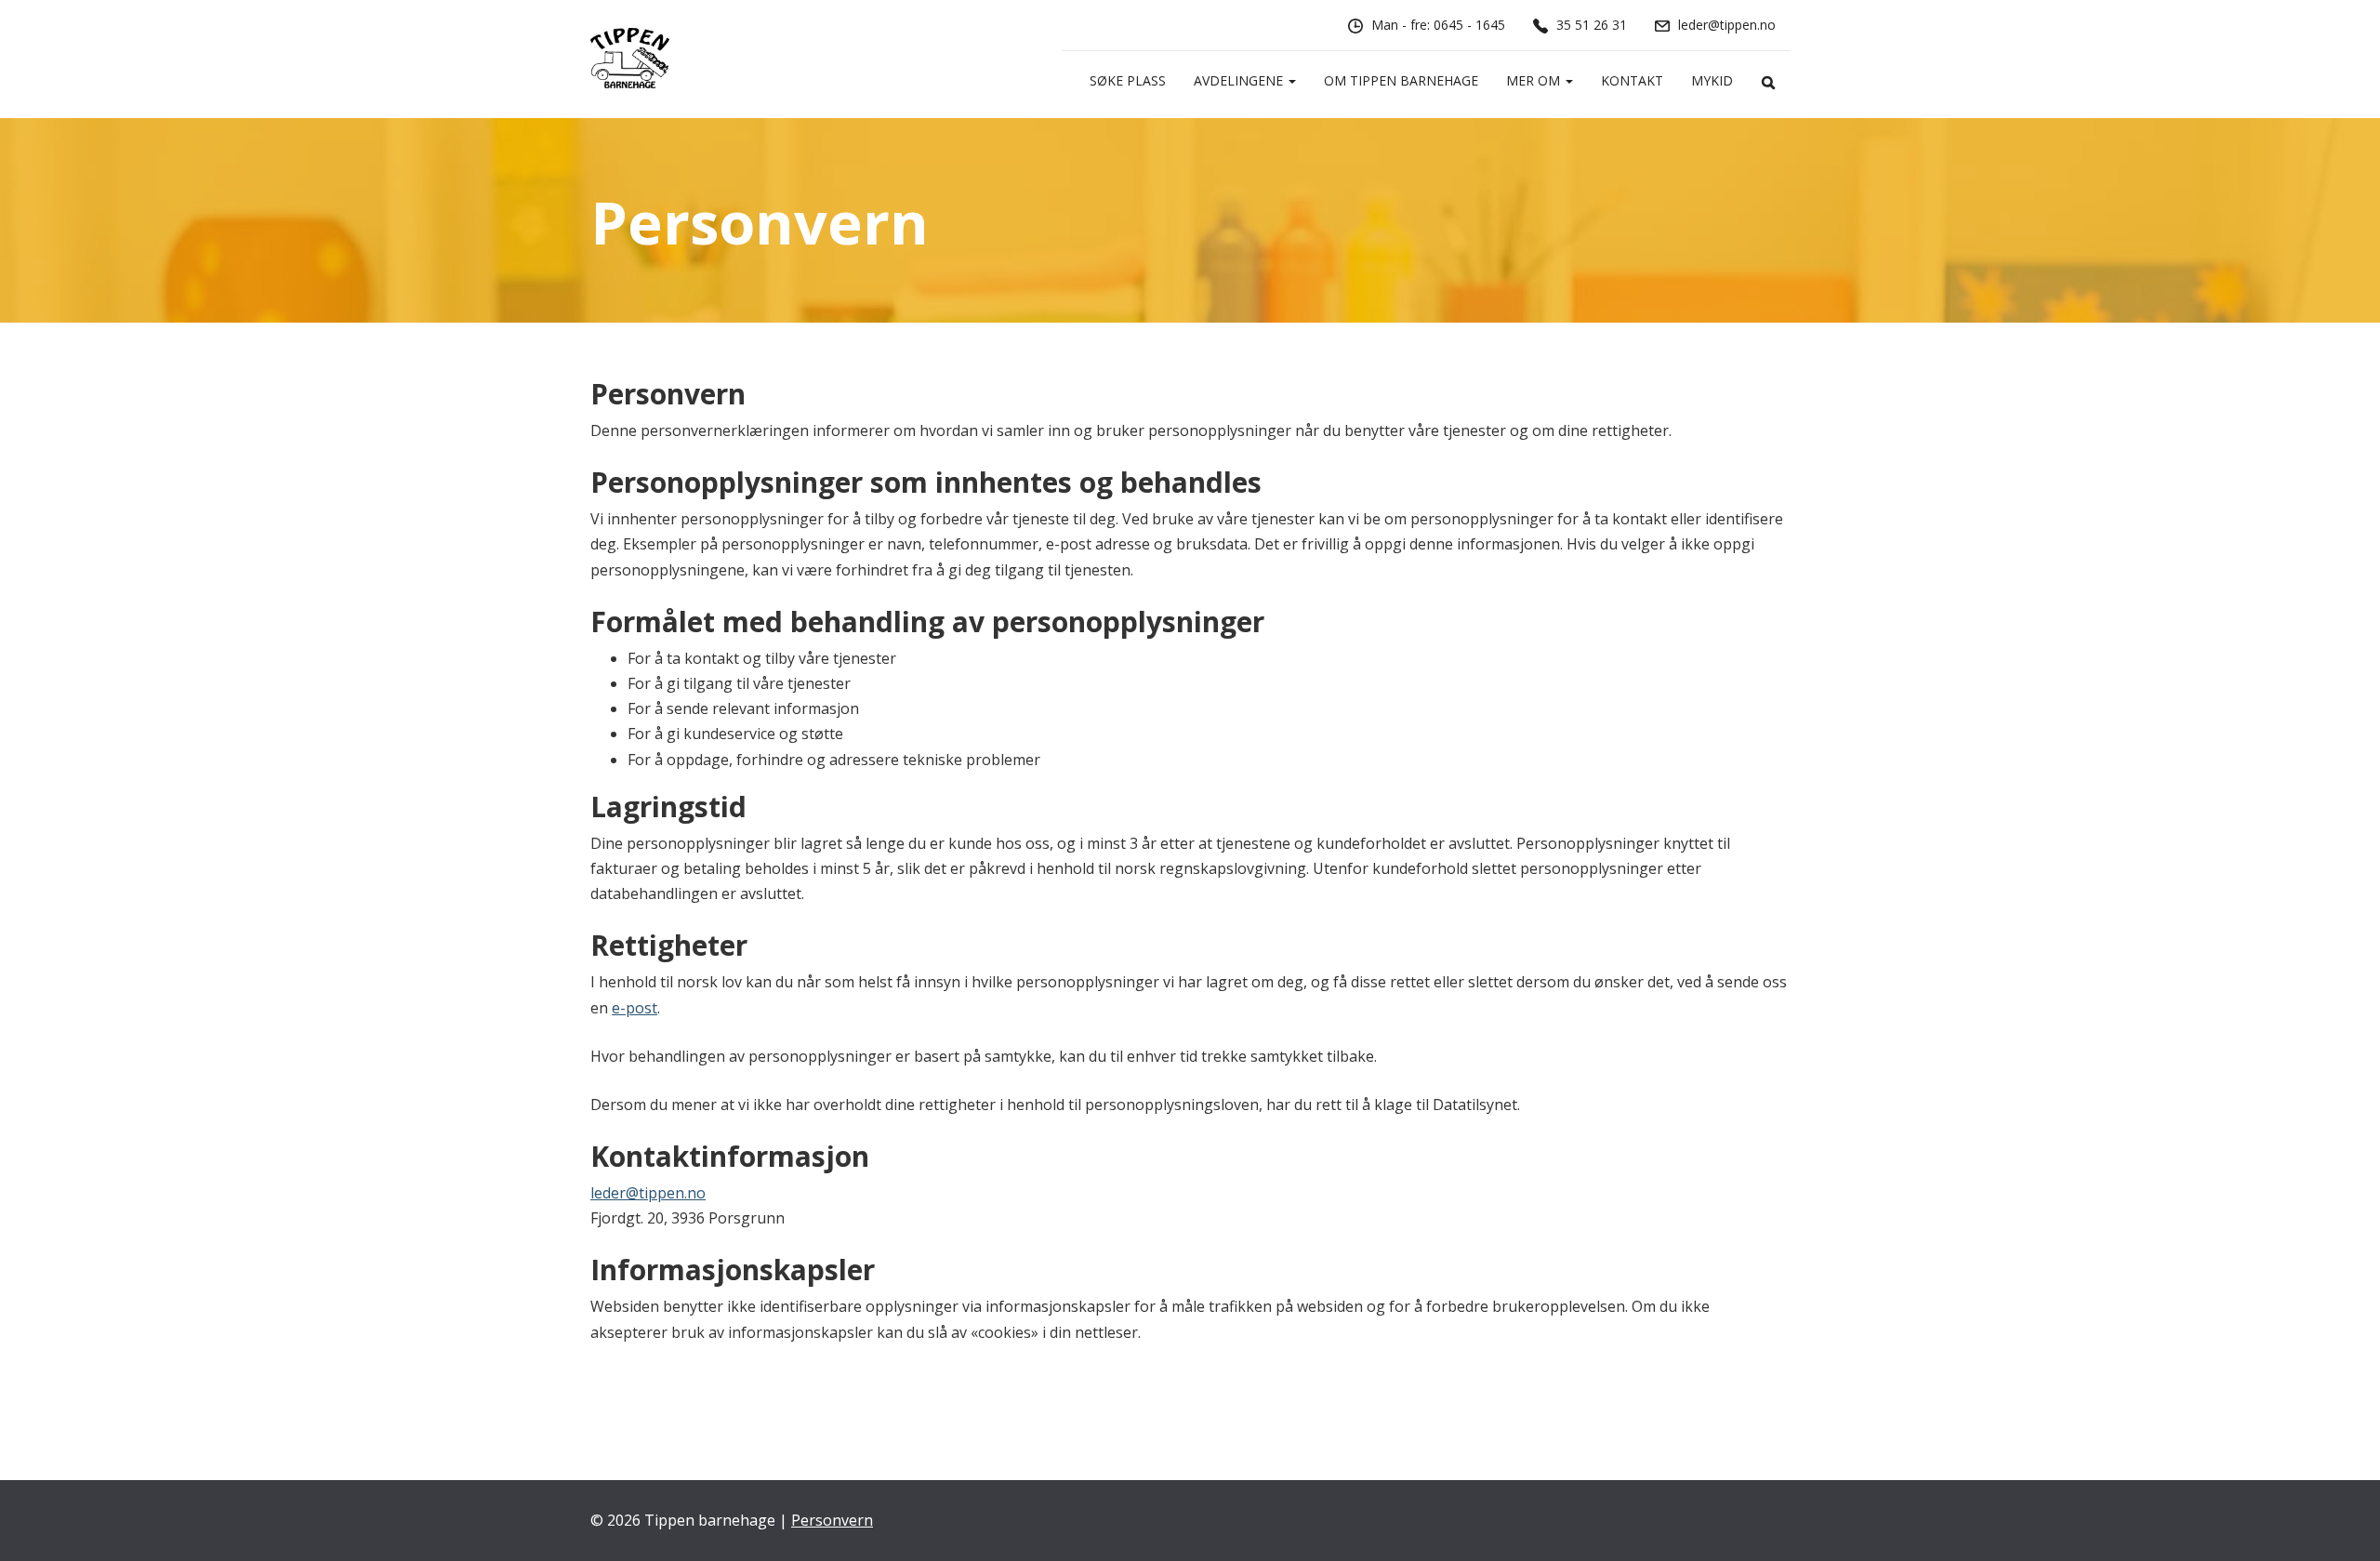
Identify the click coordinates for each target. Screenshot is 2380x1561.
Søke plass (1128, 80)
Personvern (832, 1520)
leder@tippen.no (648, 1193)
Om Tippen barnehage (1401, 80)
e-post (635, 1008)
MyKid (1712, 80)
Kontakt (1632, 80)
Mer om (1535, 80)
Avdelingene (1240, 80)
